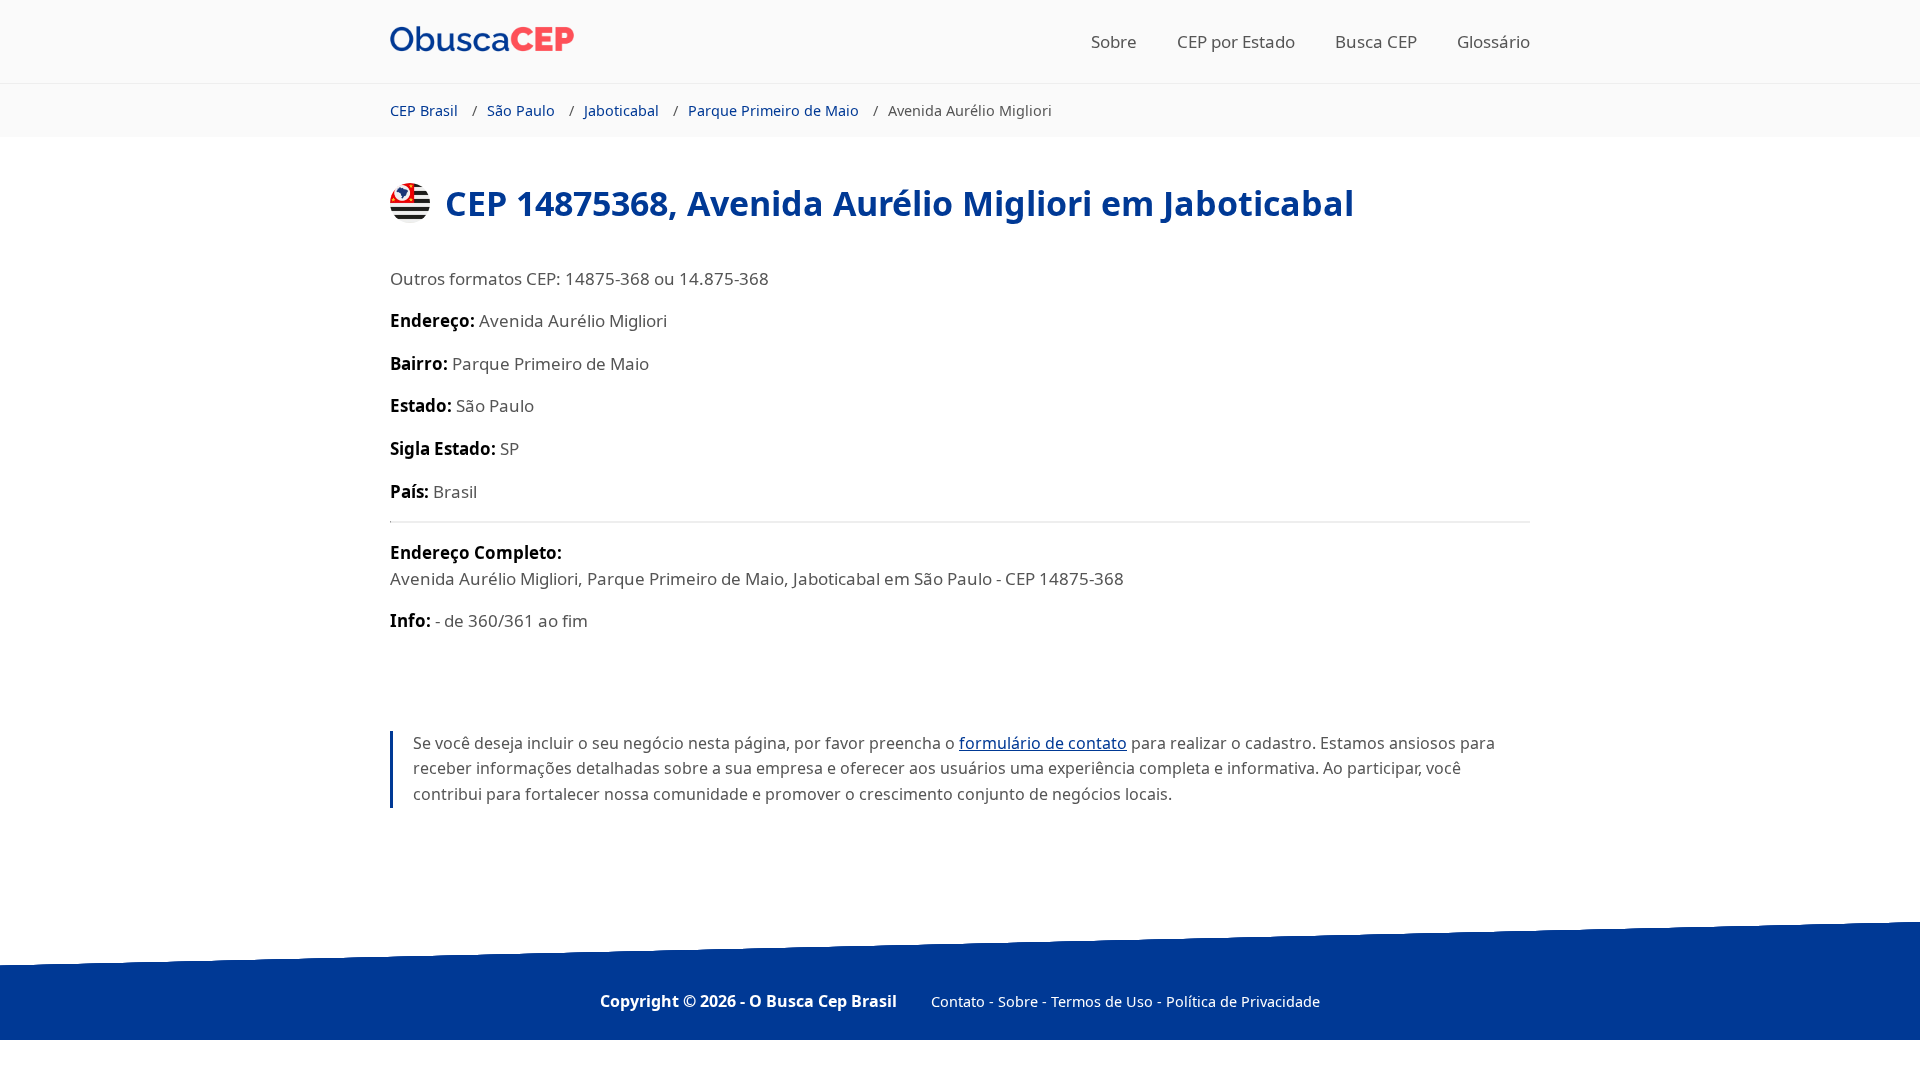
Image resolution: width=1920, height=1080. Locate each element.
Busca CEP (1376, 41)
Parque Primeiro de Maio (773, 110)
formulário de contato (1043, 743)
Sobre (1114, 41)
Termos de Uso (1102, 1001)
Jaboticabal (621, 110)
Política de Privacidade (1243, 1001)
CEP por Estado (1236, 41)
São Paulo (521, 110)
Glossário (1493, 41)
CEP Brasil (424, 110)
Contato (958, 1001)
